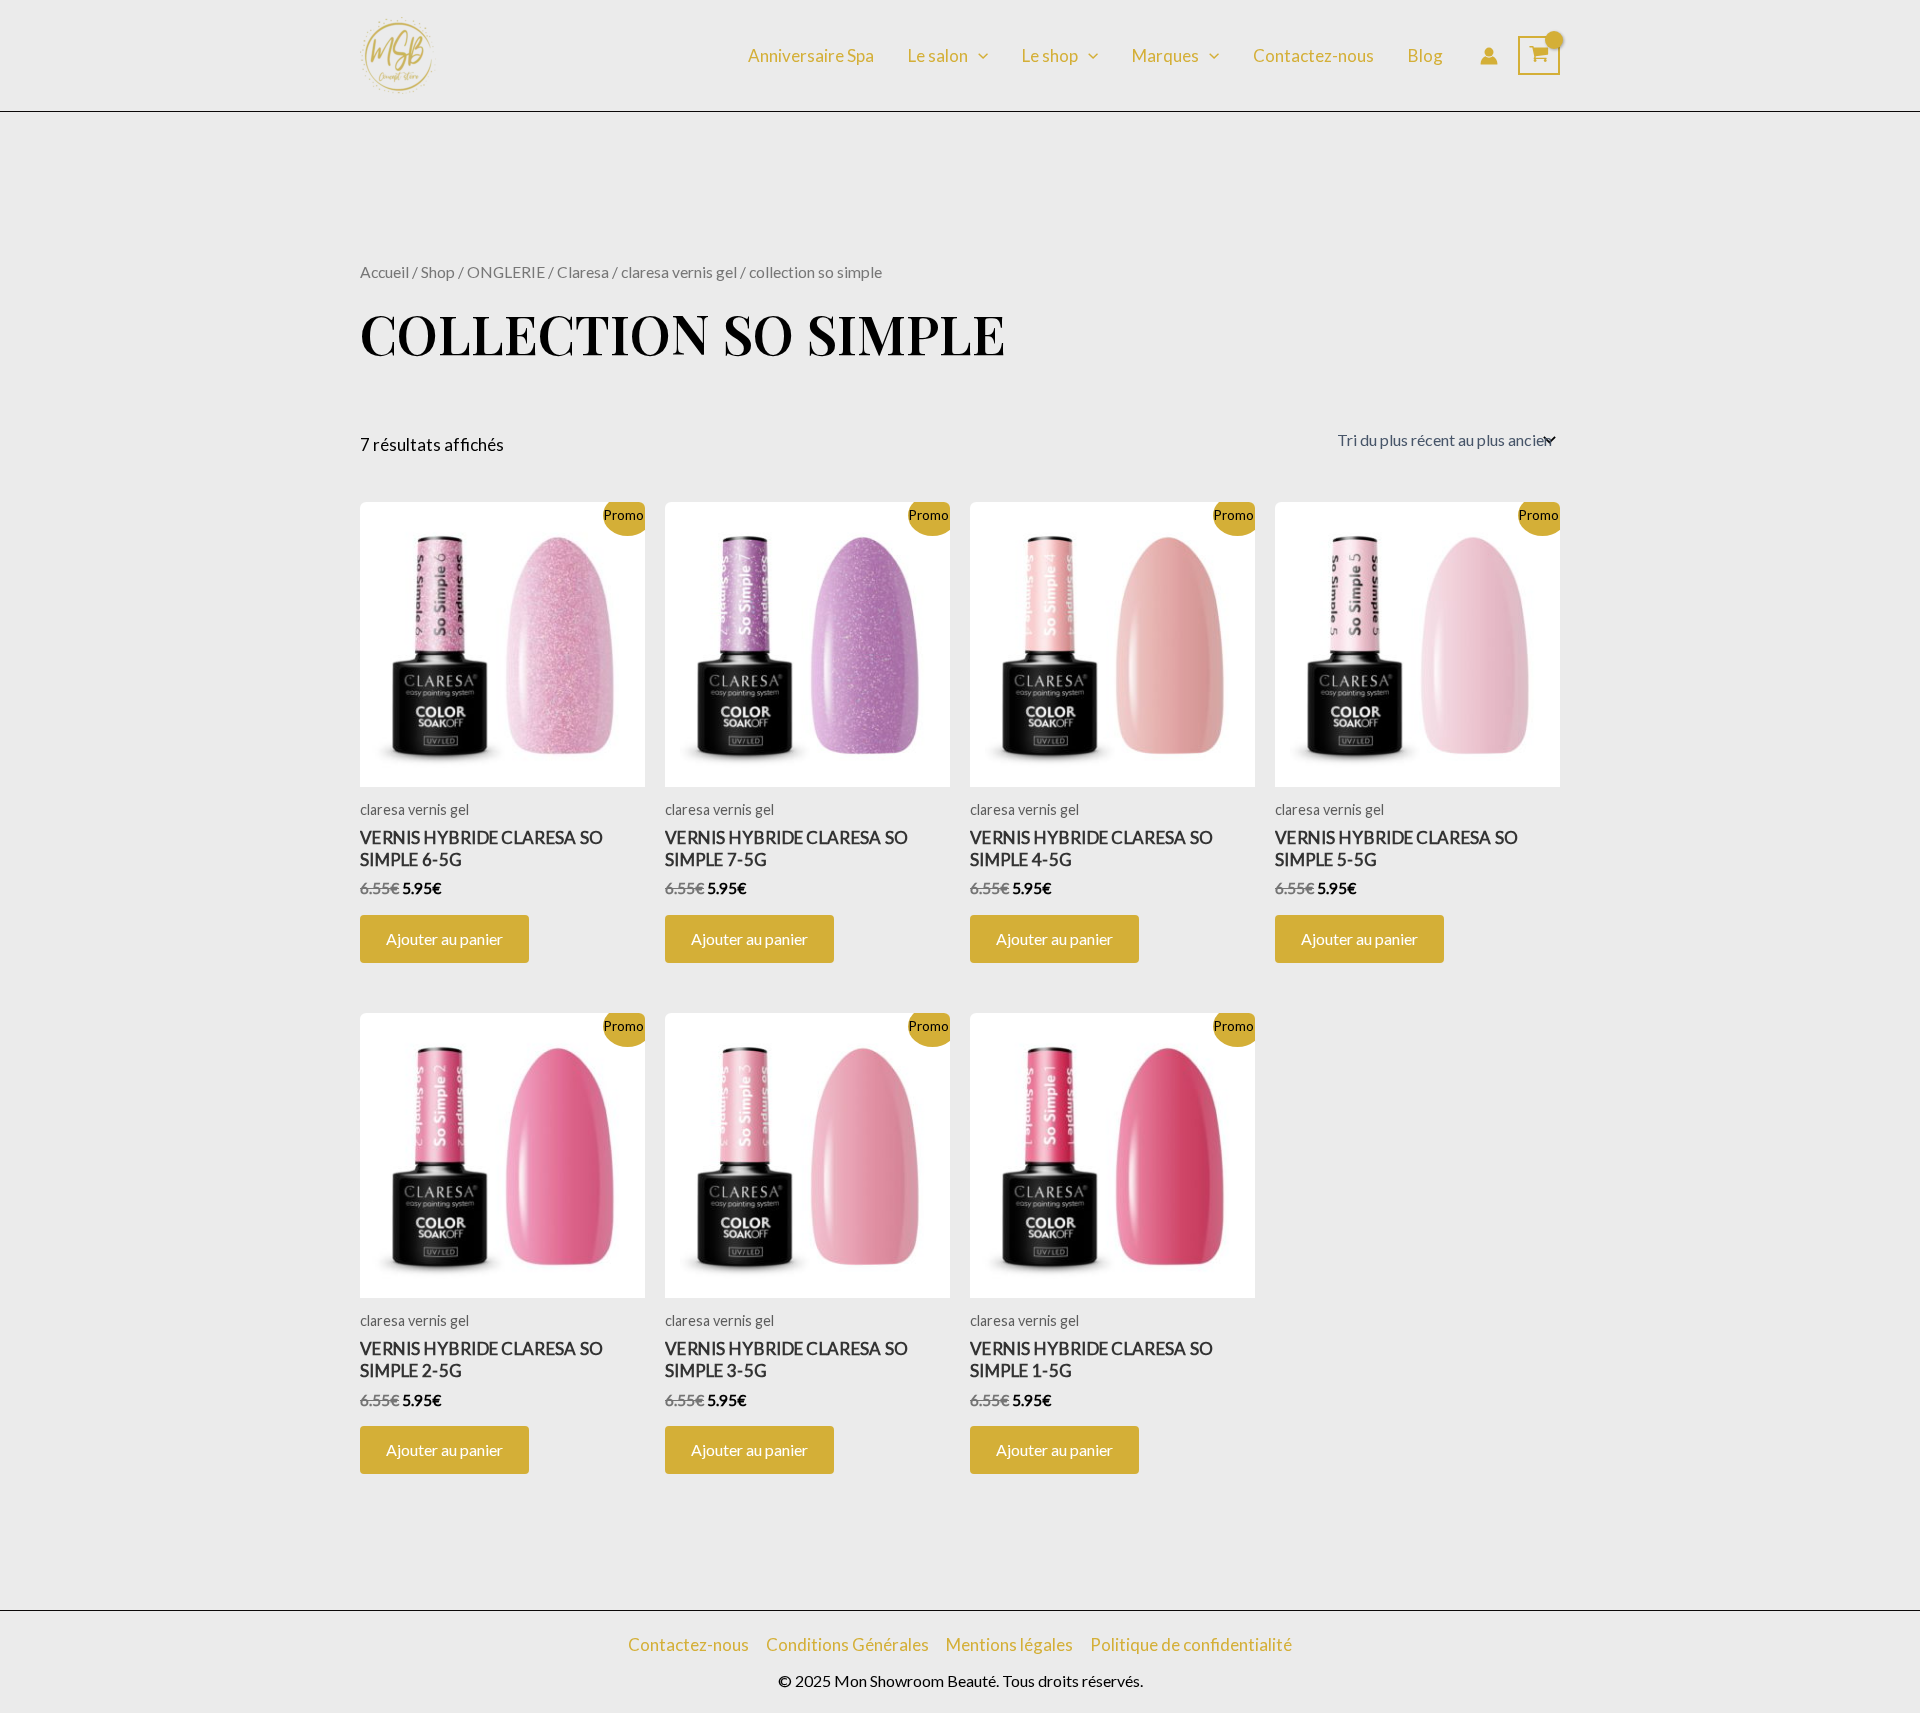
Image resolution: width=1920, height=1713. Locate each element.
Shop (438, 272)
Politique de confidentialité (1191, 1644)
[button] (978, 56)
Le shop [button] (1050, 55)
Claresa (583, 272)
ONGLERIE (506, 272)
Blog (1425, 55)
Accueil (384, 272)
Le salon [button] (938, 55)
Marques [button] (1165, 55)
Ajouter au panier (444, 938)
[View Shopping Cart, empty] (1539, 56)
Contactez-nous (1313, 55)
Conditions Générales (847, 1644)
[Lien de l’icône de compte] (1489, 56)
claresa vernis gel (679, 272)
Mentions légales (1009, 1644)
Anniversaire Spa (811, 55)
